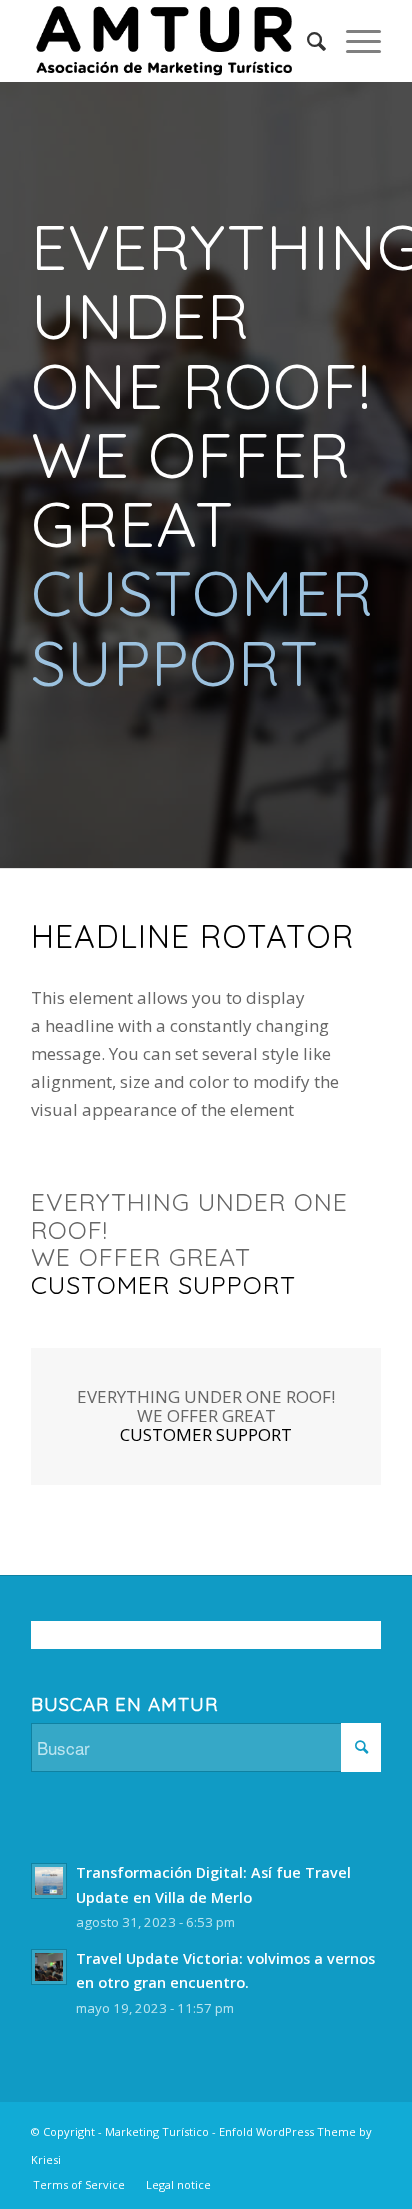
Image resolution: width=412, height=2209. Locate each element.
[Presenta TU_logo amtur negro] (171, 41)
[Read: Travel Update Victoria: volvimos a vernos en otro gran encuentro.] (49, 1967)
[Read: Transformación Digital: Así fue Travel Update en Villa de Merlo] (49, 1881)
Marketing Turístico (157, 2131)
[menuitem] (306, 41)
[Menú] (353, 41)
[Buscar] (306, 41)
